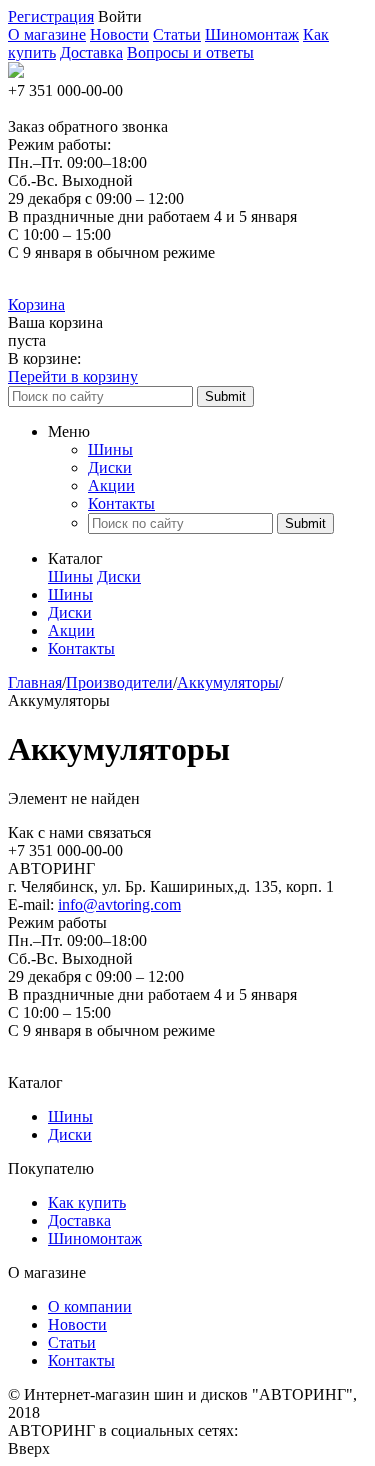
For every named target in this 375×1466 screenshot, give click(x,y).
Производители (119, 682)
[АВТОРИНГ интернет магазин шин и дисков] (16, 72)
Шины (110, 449)
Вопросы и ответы (190, 52)
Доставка (91, 52)
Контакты (121, 503)
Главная (35, 682)
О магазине (47, 34)
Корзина (36, 304)
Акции (111, 485)
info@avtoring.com (119, 904)
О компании (90, 1306)
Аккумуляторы (228, 682)
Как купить (87, 1202)
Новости (119, 34)
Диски (110, 467)
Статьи (177, 34)
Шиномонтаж (252, 34)
